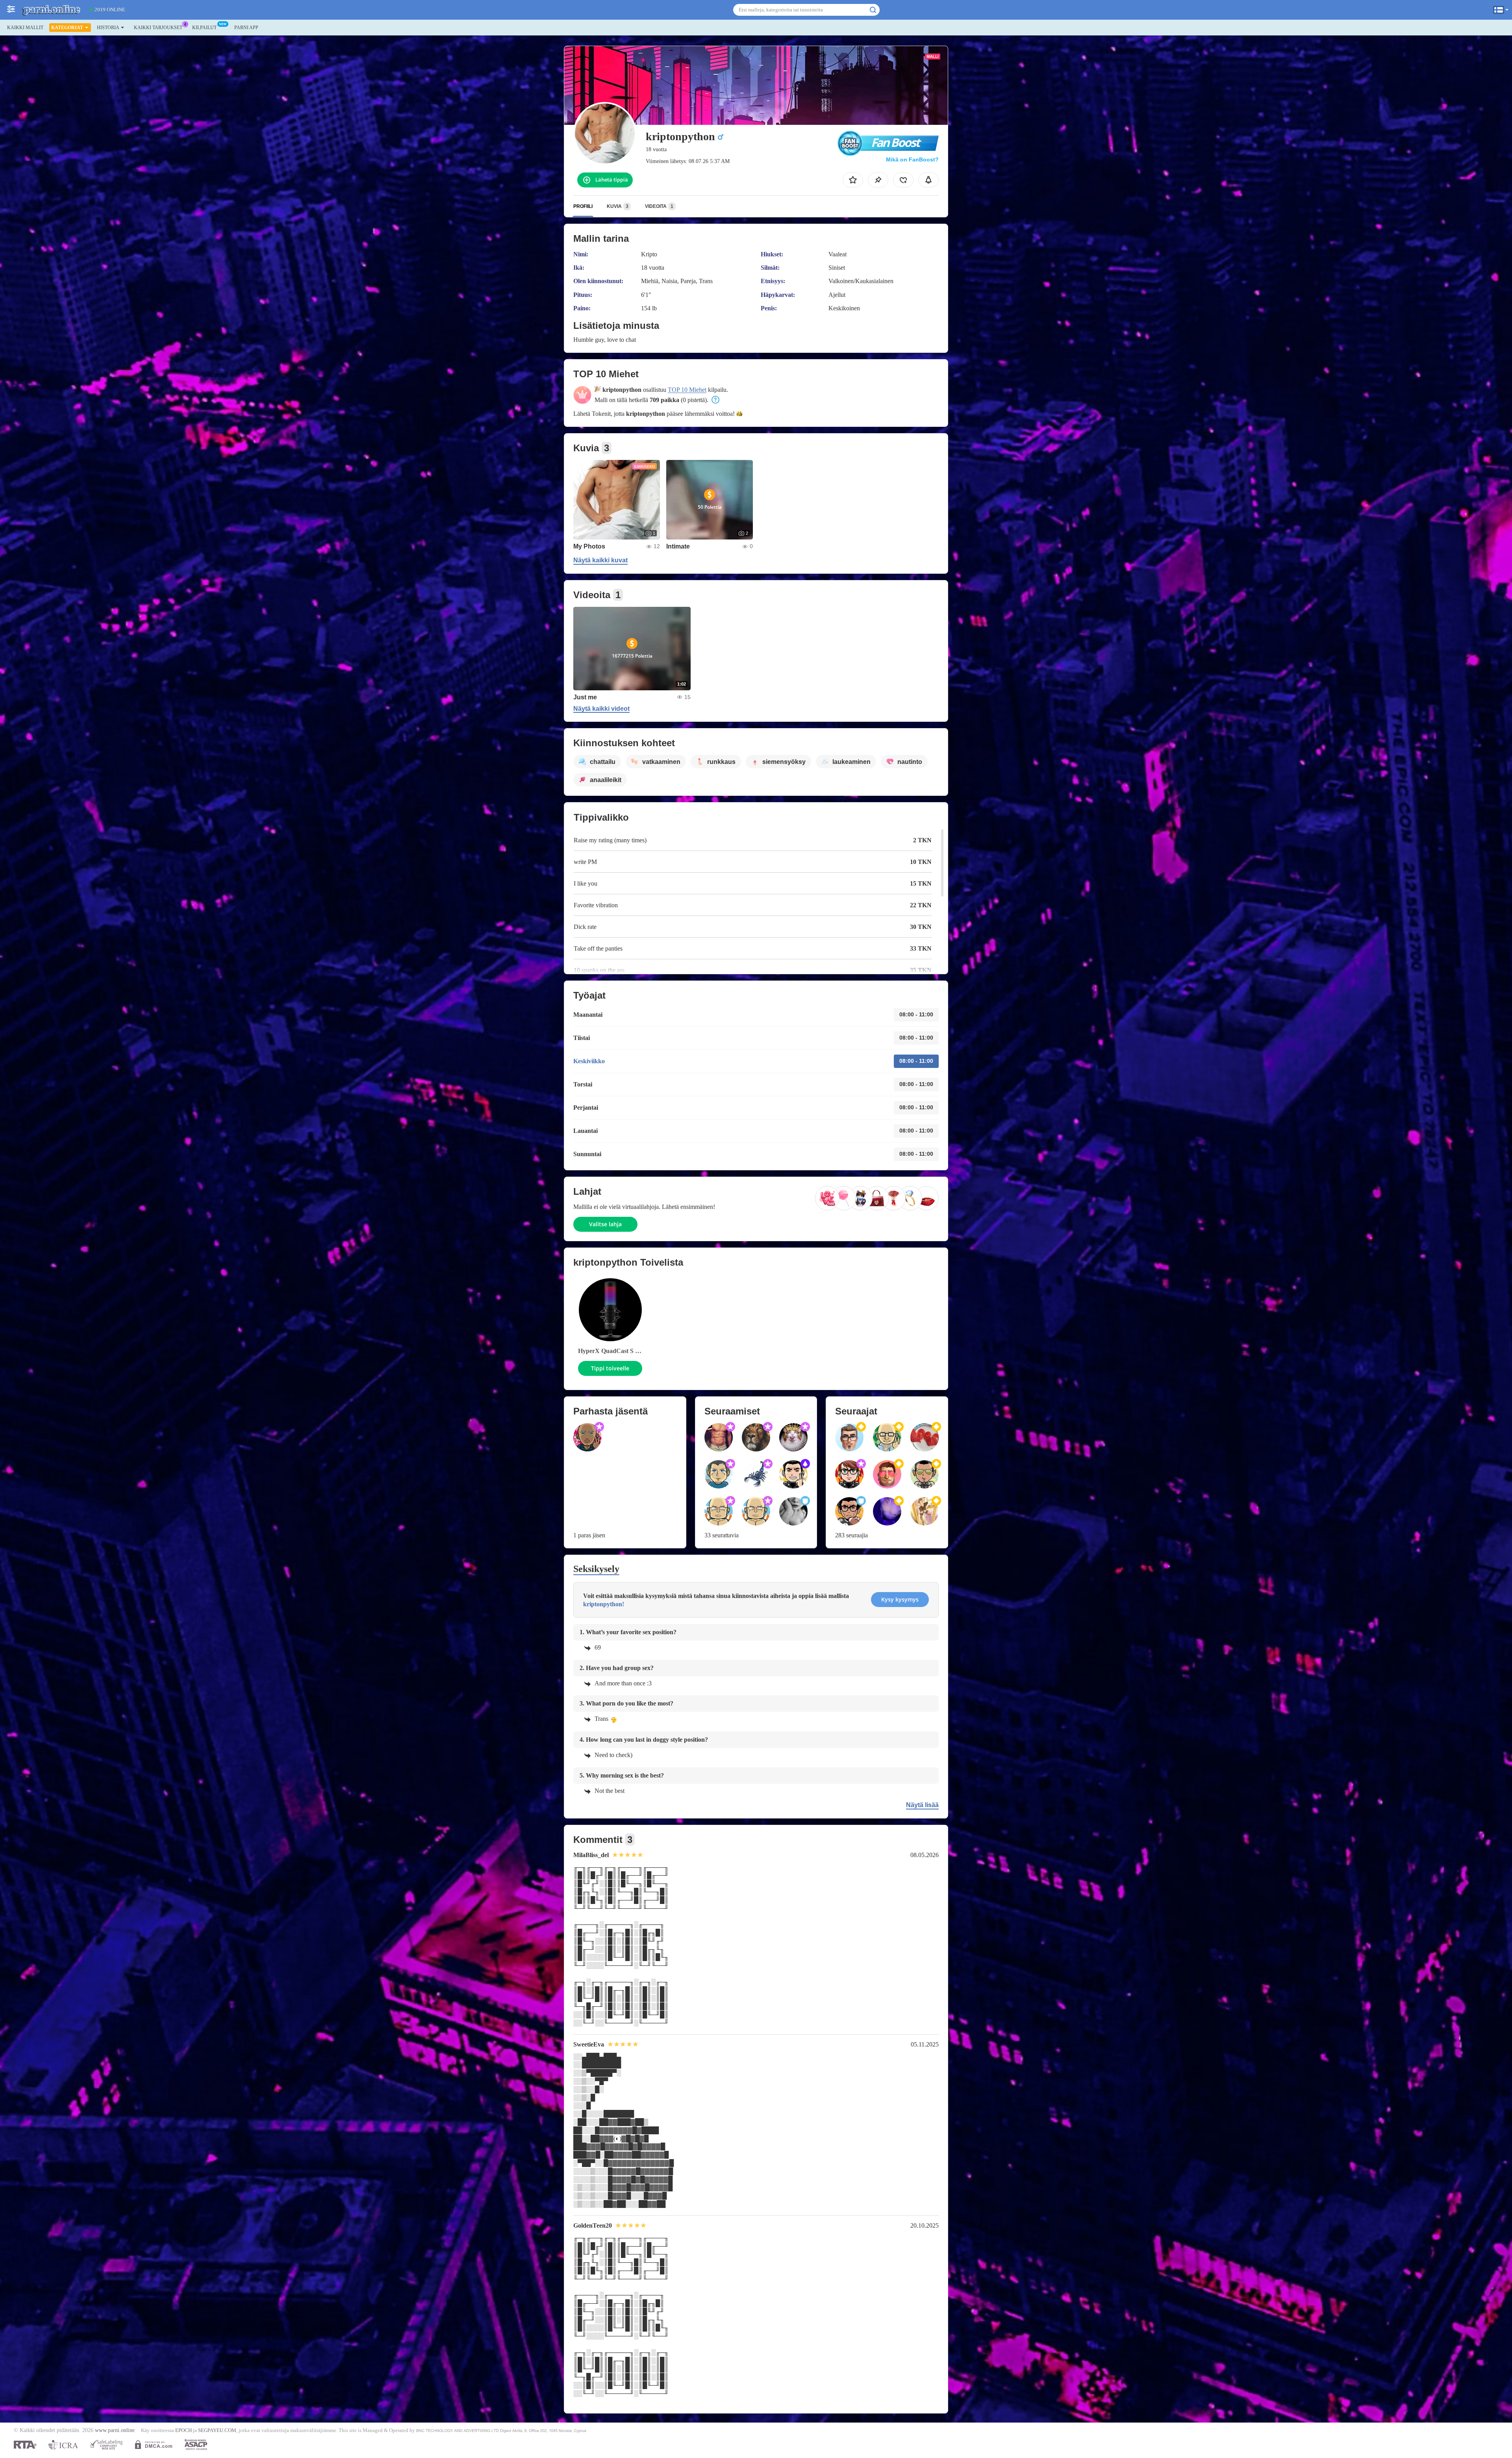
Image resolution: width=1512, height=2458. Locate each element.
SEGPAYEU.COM (217, 2430)
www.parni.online (115, 2430)
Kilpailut (204, 28)
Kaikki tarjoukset (158, 28)
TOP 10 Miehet (687, 390)
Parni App (246, 28)
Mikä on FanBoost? (912, 159)
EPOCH (183, 2430)
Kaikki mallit (25, 28)
